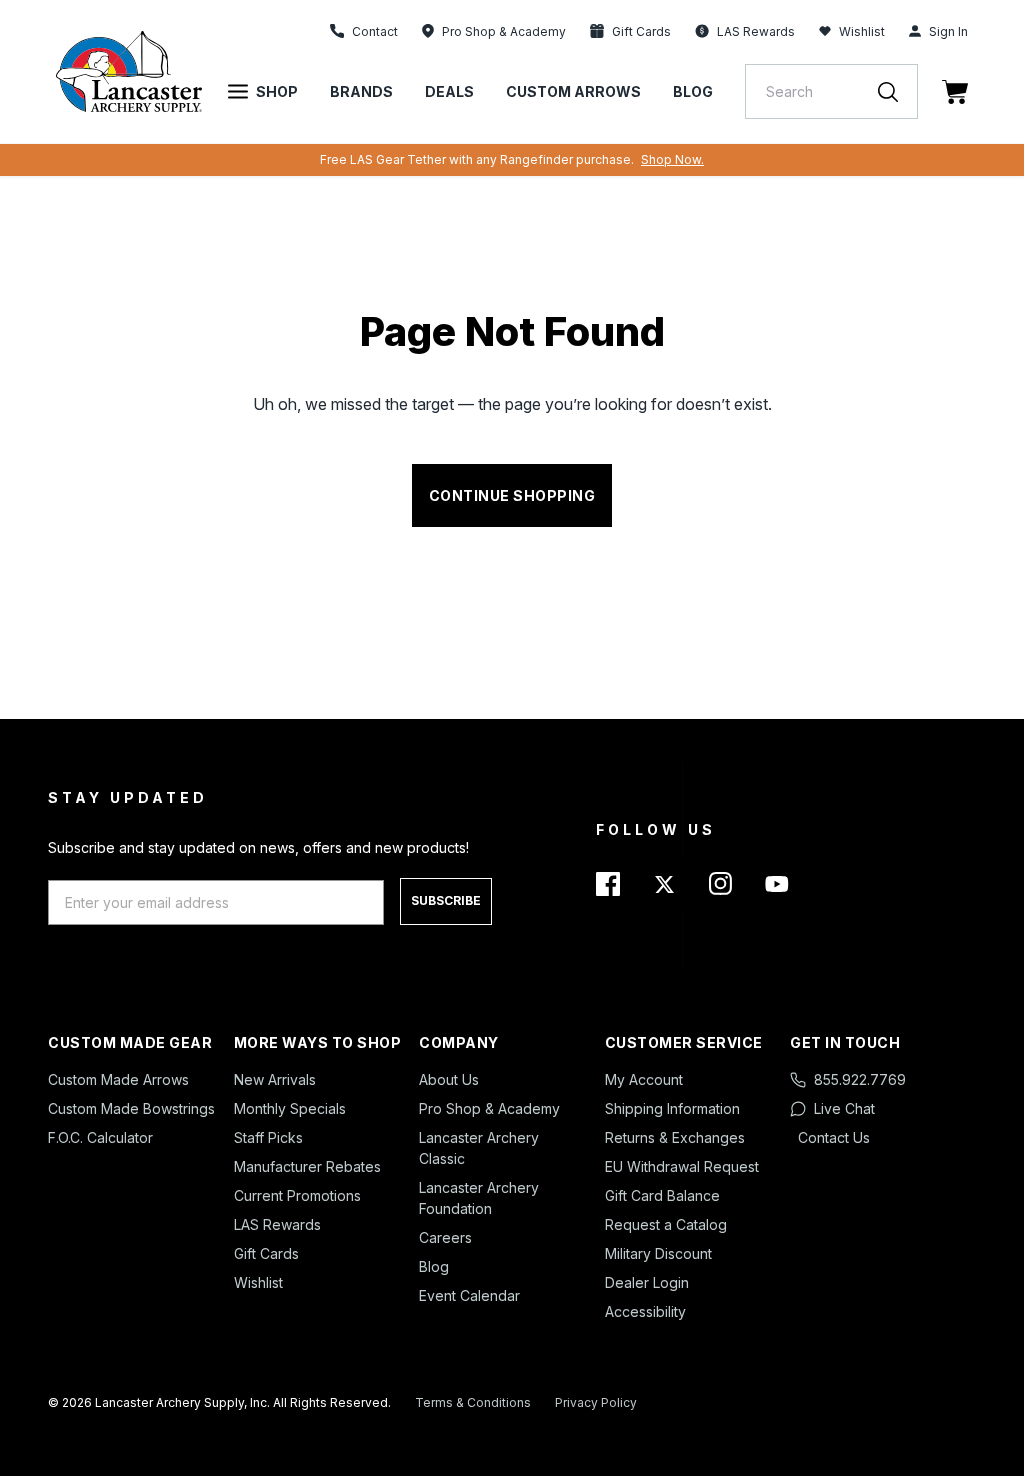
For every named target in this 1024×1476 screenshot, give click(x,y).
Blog (693, 91)
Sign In (948, 31)
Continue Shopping (512, 495)
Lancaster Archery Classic (479, 1148)
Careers (445, 1237)
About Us (449, 1079)
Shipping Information (672, 1108)
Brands (361, 91)
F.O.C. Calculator (100, 1137)
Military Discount (658, 1253)
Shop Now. (672, 159)
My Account (644, 1079)
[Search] (898, 91)
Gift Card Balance (662, 1195)
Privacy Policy (596, 1402)
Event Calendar (469, 1295)
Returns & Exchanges (675, 1137)
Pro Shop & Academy (489, 1108)
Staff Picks (268, 1137)
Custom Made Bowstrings (131, 1108)
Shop (277, 91)
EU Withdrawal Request (682, 1166)
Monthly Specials (290, 1108)
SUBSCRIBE (446, 900)
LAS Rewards (277, 1224)
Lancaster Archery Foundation (479, 1198)
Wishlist (862, 31)
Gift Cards (266, 1253)
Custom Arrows (573, 91)
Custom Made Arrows (118, 1079)
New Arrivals (275, 1079)
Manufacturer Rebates (307, 1166)
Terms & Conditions (473, 1402)
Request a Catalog (666, 1224)
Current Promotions (297, 1195)
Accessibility (645, 1311)
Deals (449, 91)
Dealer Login (647, 1282)
